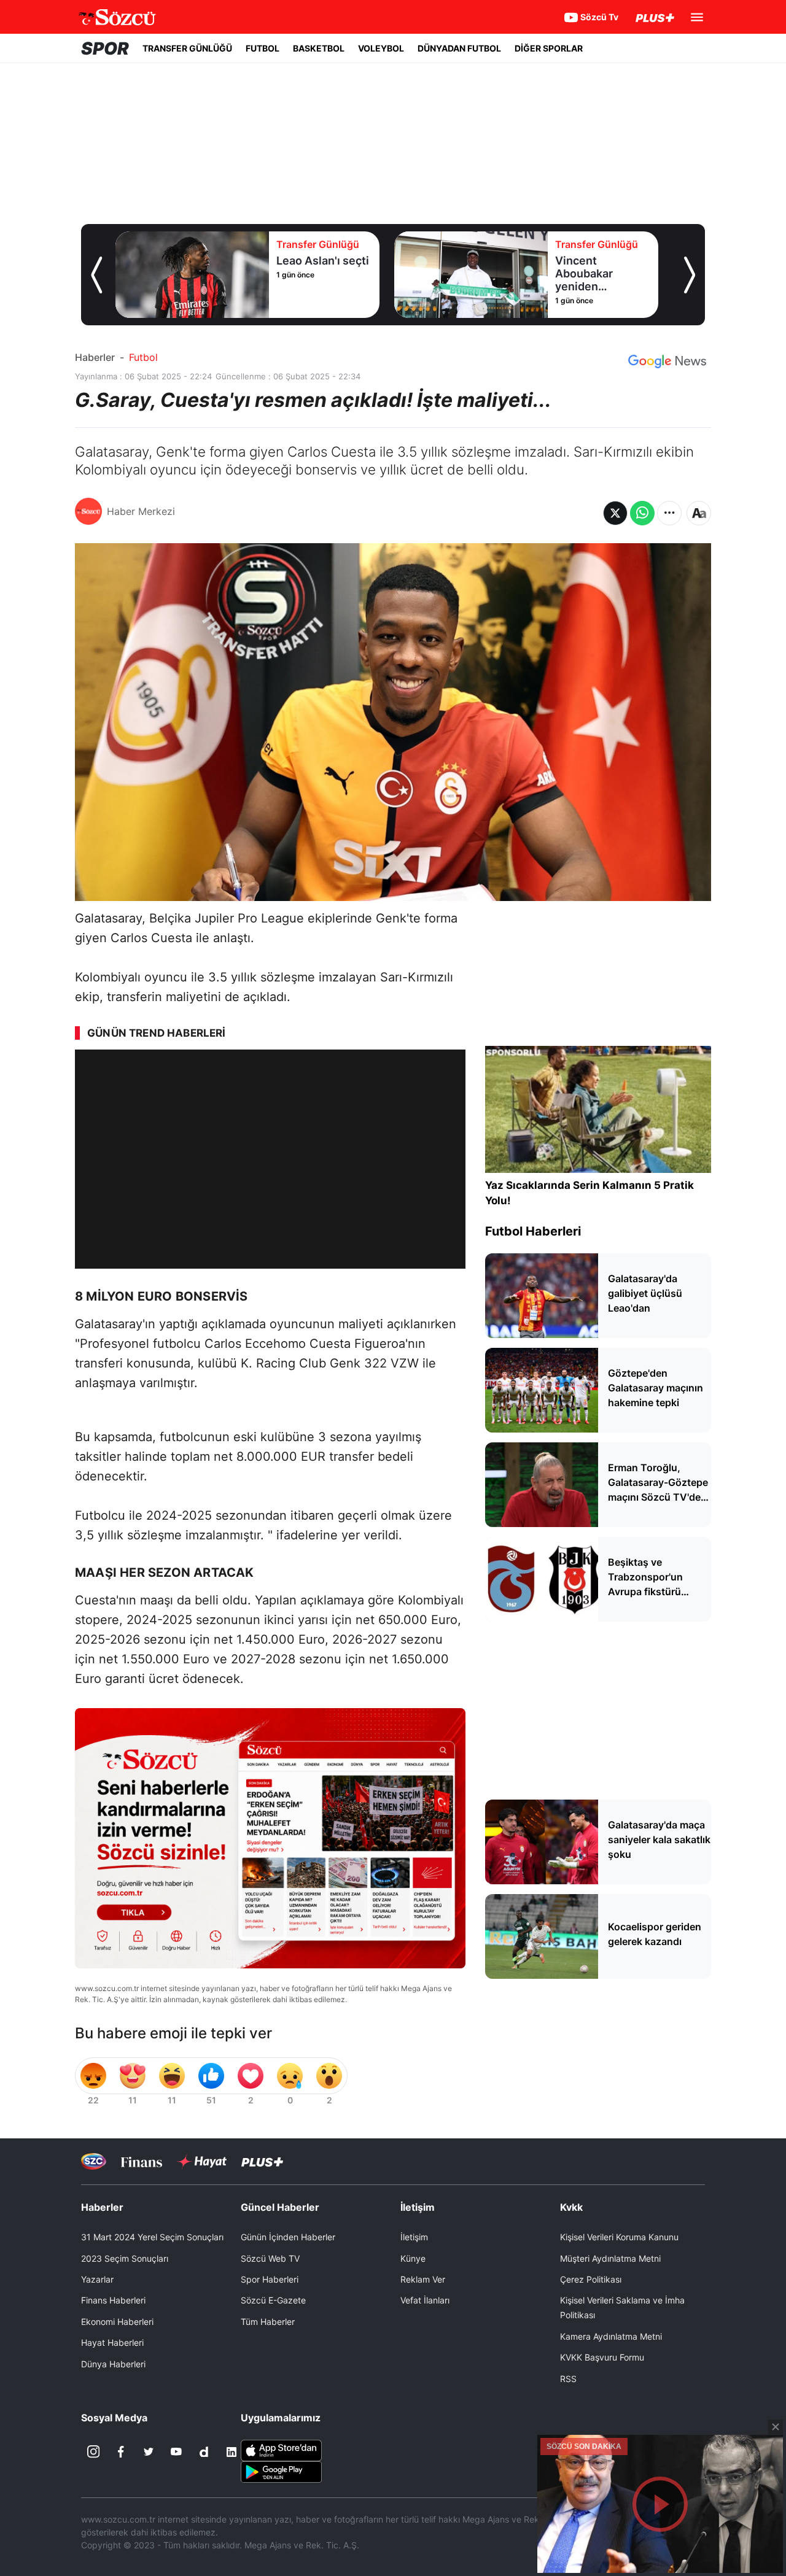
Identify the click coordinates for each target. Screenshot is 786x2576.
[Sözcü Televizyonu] (94, 2161)
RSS (568, 2379)
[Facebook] (121, 2452)
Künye (413, 2258)
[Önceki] (96, 275)
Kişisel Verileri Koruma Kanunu (619, 2237)
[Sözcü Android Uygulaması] (281, 2470)
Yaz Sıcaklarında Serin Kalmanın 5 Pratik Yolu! (589, 1193)
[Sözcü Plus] (262, 2161)
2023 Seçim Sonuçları (125, 2258)
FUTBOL (263, 48)
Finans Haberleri (113, 2300)
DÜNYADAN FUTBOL (459, 48)
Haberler (95, 357)
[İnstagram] (93, 2452)
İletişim (414, 2237)
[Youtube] (176, 2452)
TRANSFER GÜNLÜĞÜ (187, 48)
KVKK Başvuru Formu (602, 2357)
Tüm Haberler (268, 2322)
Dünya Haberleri (113, 2364)
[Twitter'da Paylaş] (615, 513)
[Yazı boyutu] (699, 513)
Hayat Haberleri (112, 2342)
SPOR (105, 48)
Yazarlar (97, 2279)
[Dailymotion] (204, 2452)
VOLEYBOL (381, 48)
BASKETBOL (319, 48)
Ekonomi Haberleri (117, 2322)
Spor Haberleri (270, 2279)
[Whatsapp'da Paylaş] (642, 513)
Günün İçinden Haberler (288, 2237)
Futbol (143, 357)
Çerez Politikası (591, 2279)
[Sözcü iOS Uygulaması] (281, 2449)
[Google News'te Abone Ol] (667, 362)
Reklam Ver (423, 2279)
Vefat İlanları (425, 2300)
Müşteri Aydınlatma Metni (610, 2258)
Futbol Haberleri (533, 1231)
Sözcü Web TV (270, 2258)
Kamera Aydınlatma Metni (611, 2336)
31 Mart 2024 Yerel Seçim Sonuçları (152, 2237)
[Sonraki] (690, 275)
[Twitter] (149, 2452)
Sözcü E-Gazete (273, 2300)
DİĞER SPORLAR (549, 48)
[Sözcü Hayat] (202, 2162)
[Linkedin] (232, 2452)
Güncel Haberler (280, 2207)
